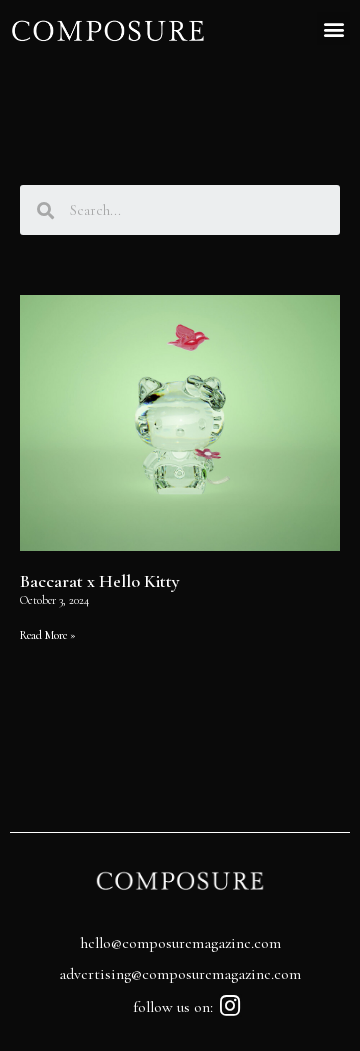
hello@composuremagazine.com (180, 943)
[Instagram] (230, 1005)
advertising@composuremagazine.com (180, 974)
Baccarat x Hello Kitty (100, 581)
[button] (333, 28)
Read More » (48, 635)
